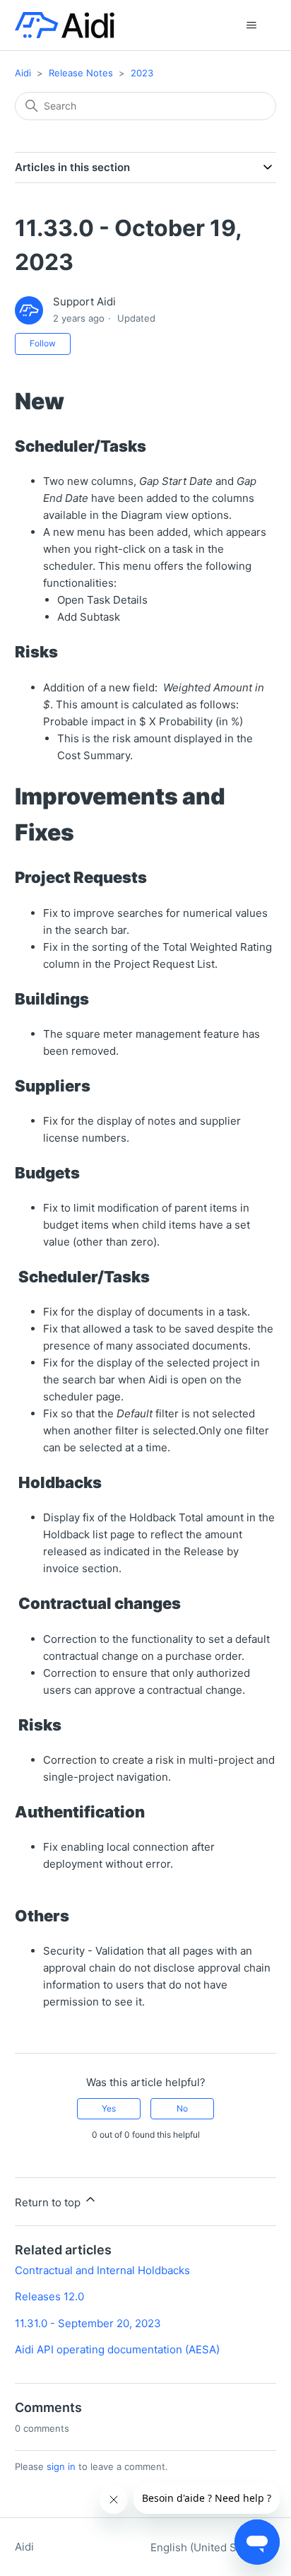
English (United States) (209, 2547)
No (182, 2108)
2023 (142, 73)
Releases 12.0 (49, 2296)
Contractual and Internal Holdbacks (102, 2270)
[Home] (65, 25)
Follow (43, 343)
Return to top (49, 2202)
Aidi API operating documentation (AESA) (117, 2349)
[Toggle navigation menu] (251, 25)
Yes (109, 2108)
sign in (61, 2466)
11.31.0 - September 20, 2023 (88, 2323)
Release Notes (81, 73)
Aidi (23, 73)
